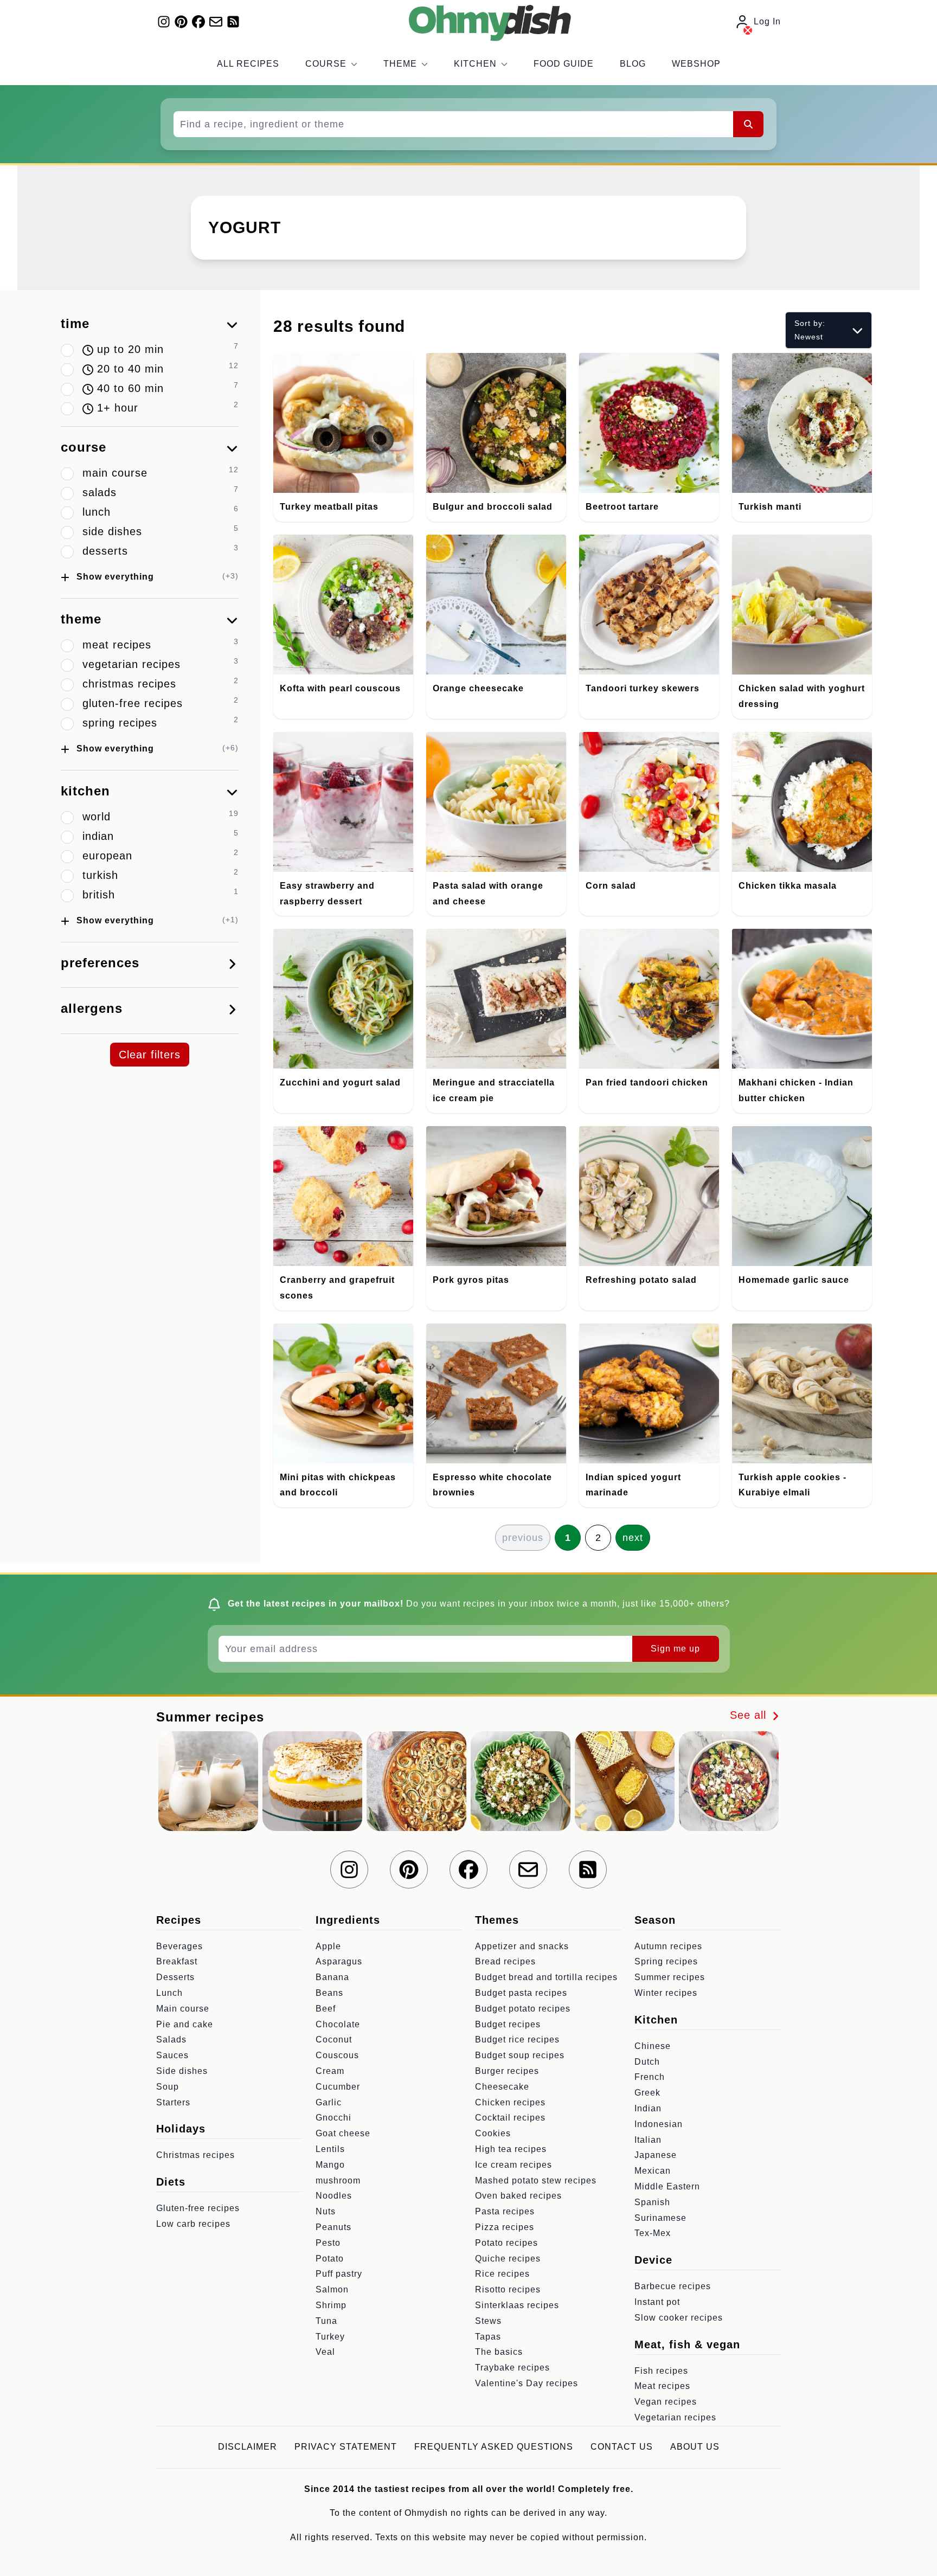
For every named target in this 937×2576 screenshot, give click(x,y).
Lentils (330, 2149)
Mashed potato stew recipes (536, 2180)
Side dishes (182, 2071)
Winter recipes (666, 1993)
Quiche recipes (508, 2259)
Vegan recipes (666, 2402)
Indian (648, 2108)
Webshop (696, 64)
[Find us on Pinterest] (181, 22)
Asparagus (339, 1961)
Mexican (653, 2171)
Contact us (622, 2447)
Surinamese (660, 2218)
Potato (330, 2259)
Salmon (332, 2289)
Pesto (328, 2243)
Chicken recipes (510, 2102)
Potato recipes (506, 2243)
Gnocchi (333, 2118)
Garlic (329, 2102)
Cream (330, 2071)
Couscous (337, 2055)
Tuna (326, 2321)
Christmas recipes (195, 2155)
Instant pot (657, 2302)
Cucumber (338, 2087)
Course (326, 64)
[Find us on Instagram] (164, 22)
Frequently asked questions (494, 2447)
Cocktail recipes (510, 2118)
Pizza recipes (505, 2227)
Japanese (656, 2155)
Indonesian (659, 2124)
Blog (633, 64)
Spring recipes (666, 1961)
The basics (499, 2352)
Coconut (334, 2039)
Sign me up (675, 1649)
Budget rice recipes (517, 2039)
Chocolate (338, 2024)
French (650, 2077)
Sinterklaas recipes (517, 2305)
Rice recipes (502, 2274)
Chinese (653, 2046)
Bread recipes (505, 1961)
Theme (400, 64)
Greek (647, 2093)
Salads (171, 2039)
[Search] (748, 124)
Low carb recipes (193, 2224)
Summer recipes (670, 1977)
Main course (183, 2009)
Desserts (175, 1977)
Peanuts (333, 2227)
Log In (767, 21)
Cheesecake (502, 2087)
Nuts (326, 2211)
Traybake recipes (512, 2368)
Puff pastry (339, 2274)
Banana (332, 1977)
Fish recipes (661, 2371)
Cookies (493, 2133)
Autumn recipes (668, 1946)
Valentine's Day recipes (527, 2383)
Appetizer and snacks (522, 1946)
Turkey (330, 2337)
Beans (329, 1993)
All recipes (248, 64)
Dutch (647, 2062)
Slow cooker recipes (679, 2318)
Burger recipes (507, 2071)
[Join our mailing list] (216, 22)
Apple (328, 1946)
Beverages (179, 1946)
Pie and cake (185, 2024)
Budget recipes (508, 2024)
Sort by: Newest (810, 330)
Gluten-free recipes (198, 2208)
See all (750, 1715)
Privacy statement (346, 2447)
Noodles (334, 2196)
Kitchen (475, 64)
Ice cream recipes (514, 2165)
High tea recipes (511, 2149)
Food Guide (564, 64)
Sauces (172, 2055)
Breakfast (177, 1961)
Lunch (169, 1993)
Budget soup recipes (520, 2055)
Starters (173, 2102)
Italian (648, 2140)
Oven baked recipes (518, 2196)
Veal (325, 2352)
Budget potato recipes (523, 2009)
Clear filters (150, 1055)
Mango (330, 2165)
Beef (326, 2009)
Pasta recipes (505, 2211)
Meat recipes (662, 2386)
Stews (488, 2321)
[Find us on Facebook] (198, 22)
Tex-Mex (653, 2233)
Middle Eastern (667, 2186)
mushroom (338, 2180)
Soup (168, 2087)
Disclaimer (248, 2447)
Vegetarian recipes (675, 2417)
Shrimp (331, 2305)
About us (695, 2447)
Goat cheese (343, 2133)
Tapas (488, 2337)
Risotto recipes (508, 2289)
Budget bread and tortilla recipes (546, 1977)
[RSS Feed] (233, 22)
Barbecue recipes (673, 2286)
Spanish (652, 2202)
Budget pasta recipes (521, 1993)
